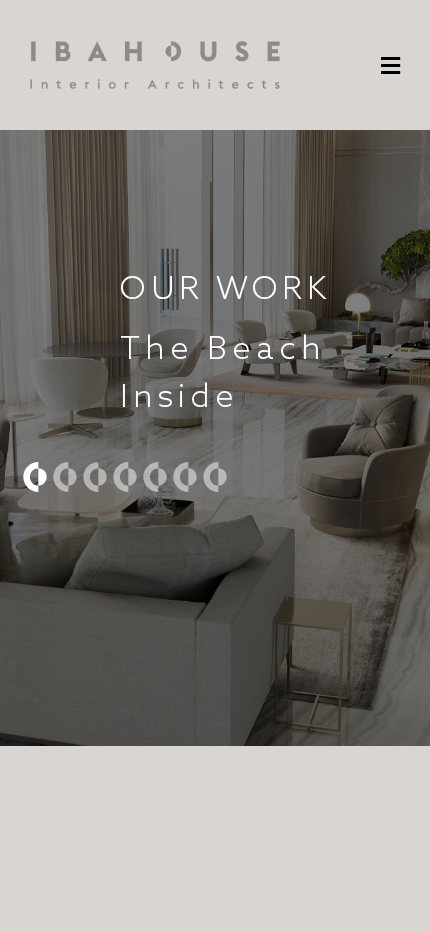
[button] (390, 66)
